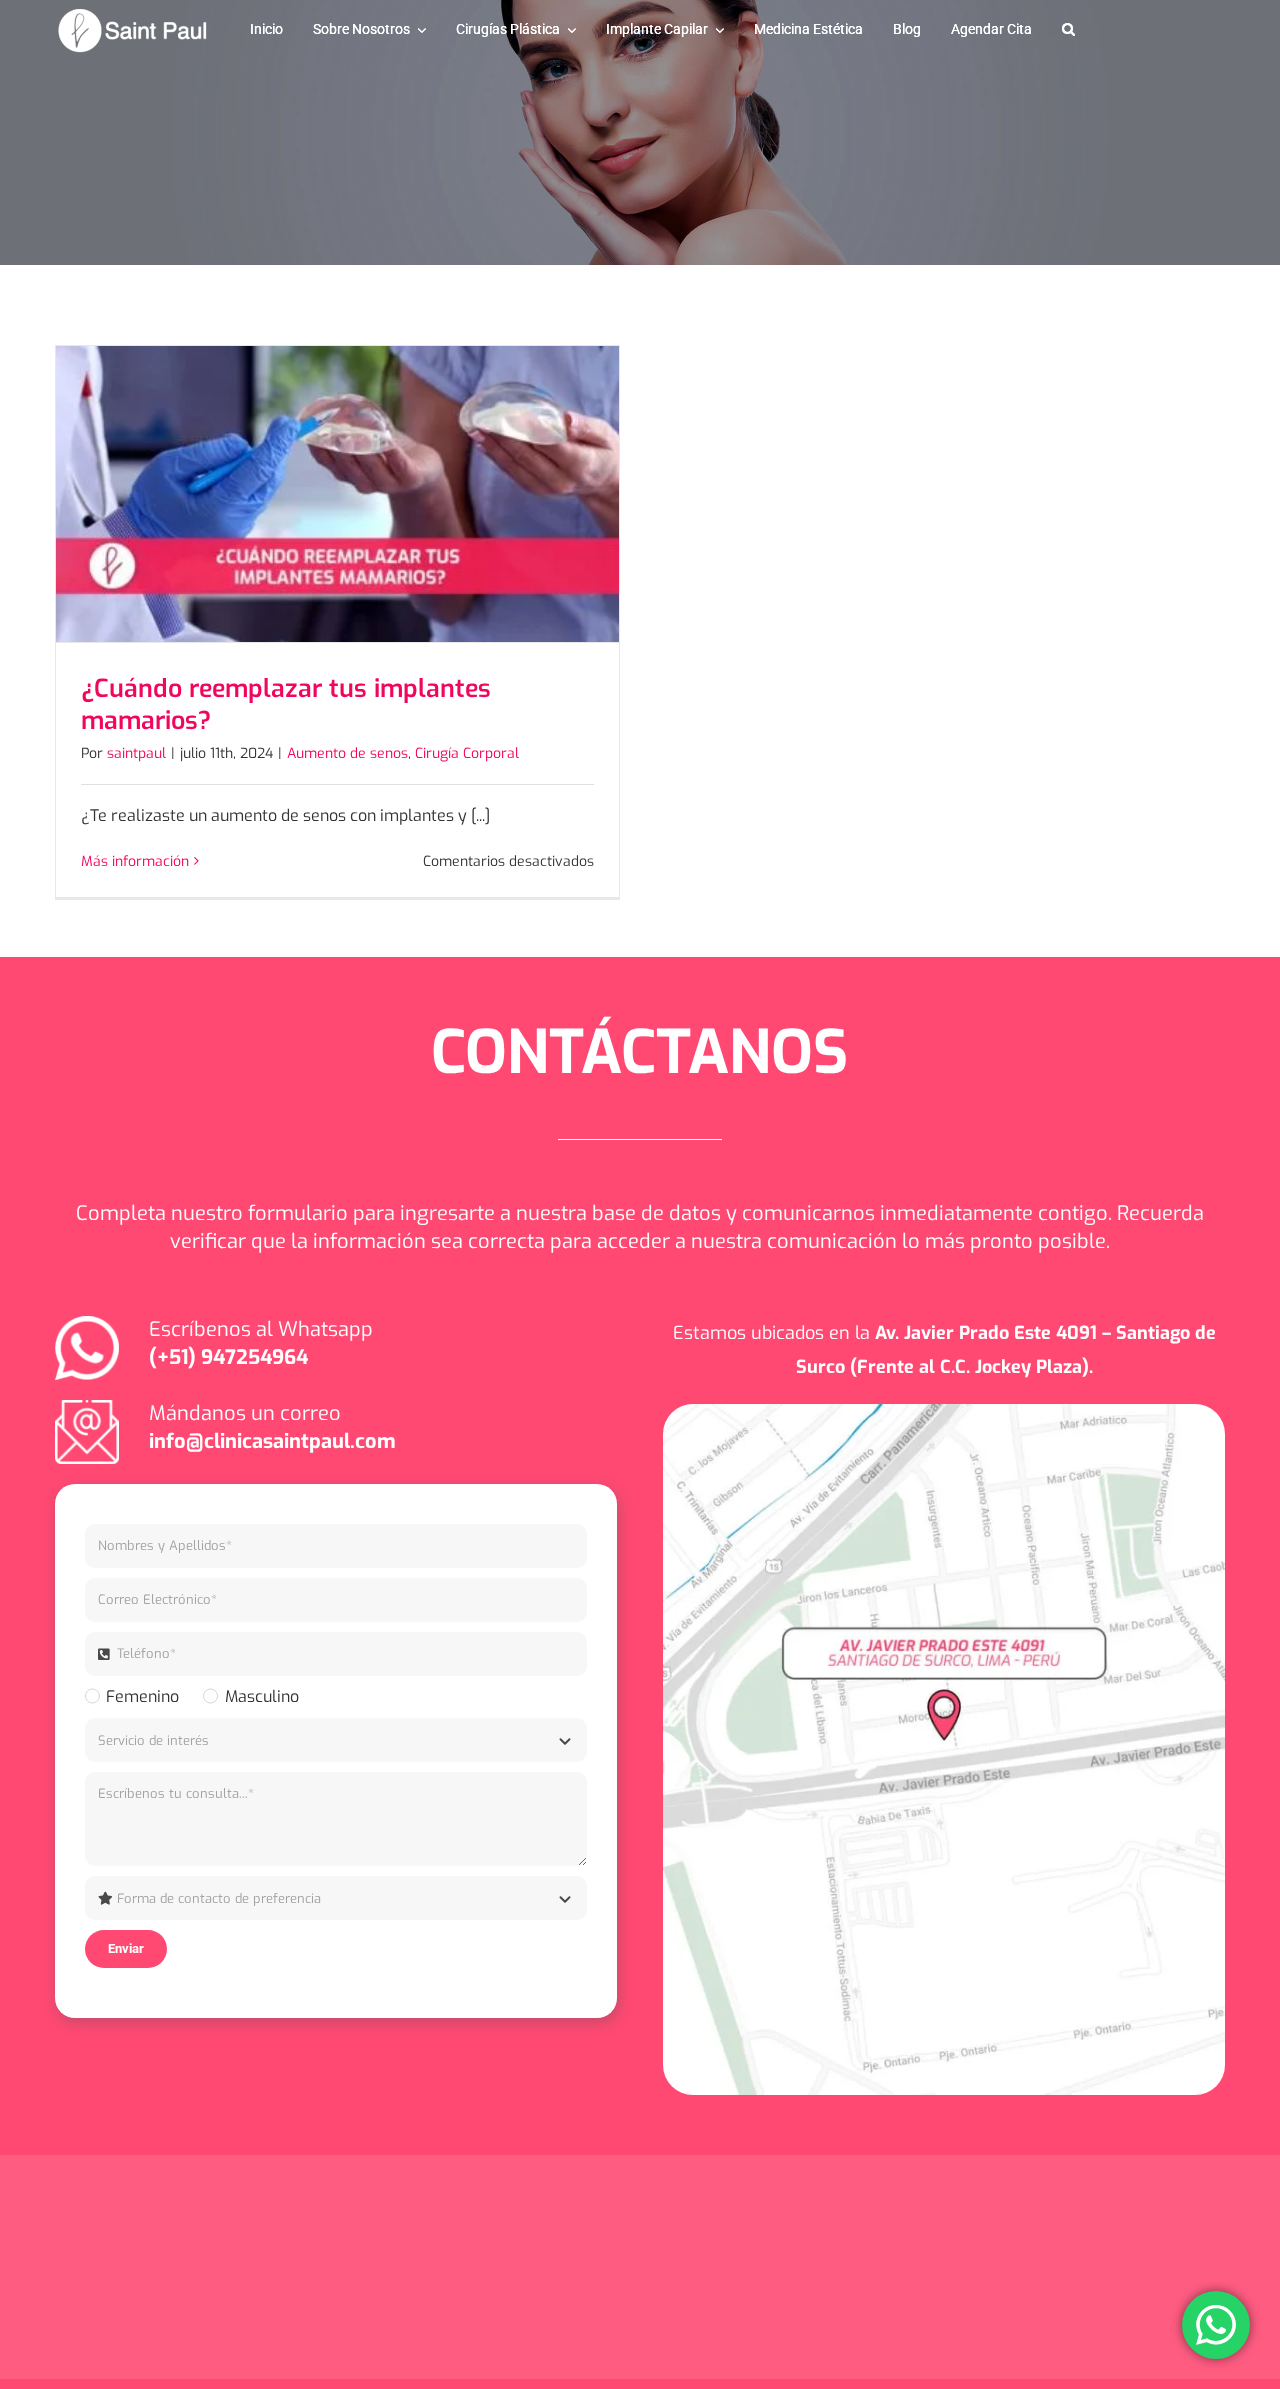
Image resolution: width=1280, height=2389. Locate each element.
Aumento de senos (347, 753)
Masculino (261, 1696)
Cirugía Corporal (467, 753)
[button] (1068, 30)
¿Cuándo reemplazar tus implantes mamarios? (286, 705)
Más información (135, 861)
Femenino (142, 1696)
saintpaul (136, 753)
